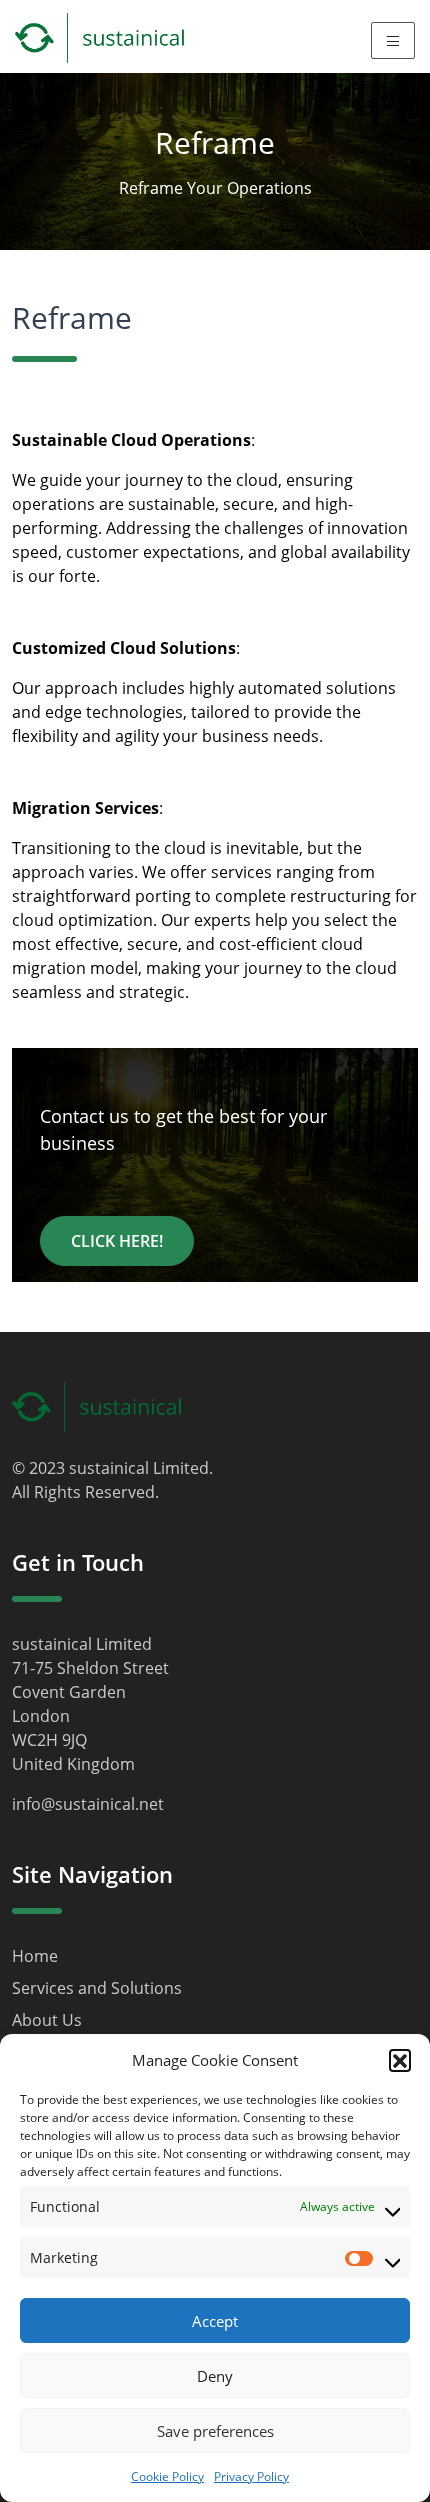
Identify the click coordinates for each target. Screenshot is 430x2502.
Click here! (117, 1241)
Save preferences (215, 2431)
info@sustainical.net (88, 1804)
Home (35, 1956)
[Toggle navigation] (393, 40)
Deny (215, 2376)
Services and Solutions (97, 1988)
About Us (47, 2020)
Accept (215, 2321)
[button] (400, 2060)
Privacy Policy (251, 2476)
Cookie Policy (167, 2476)
